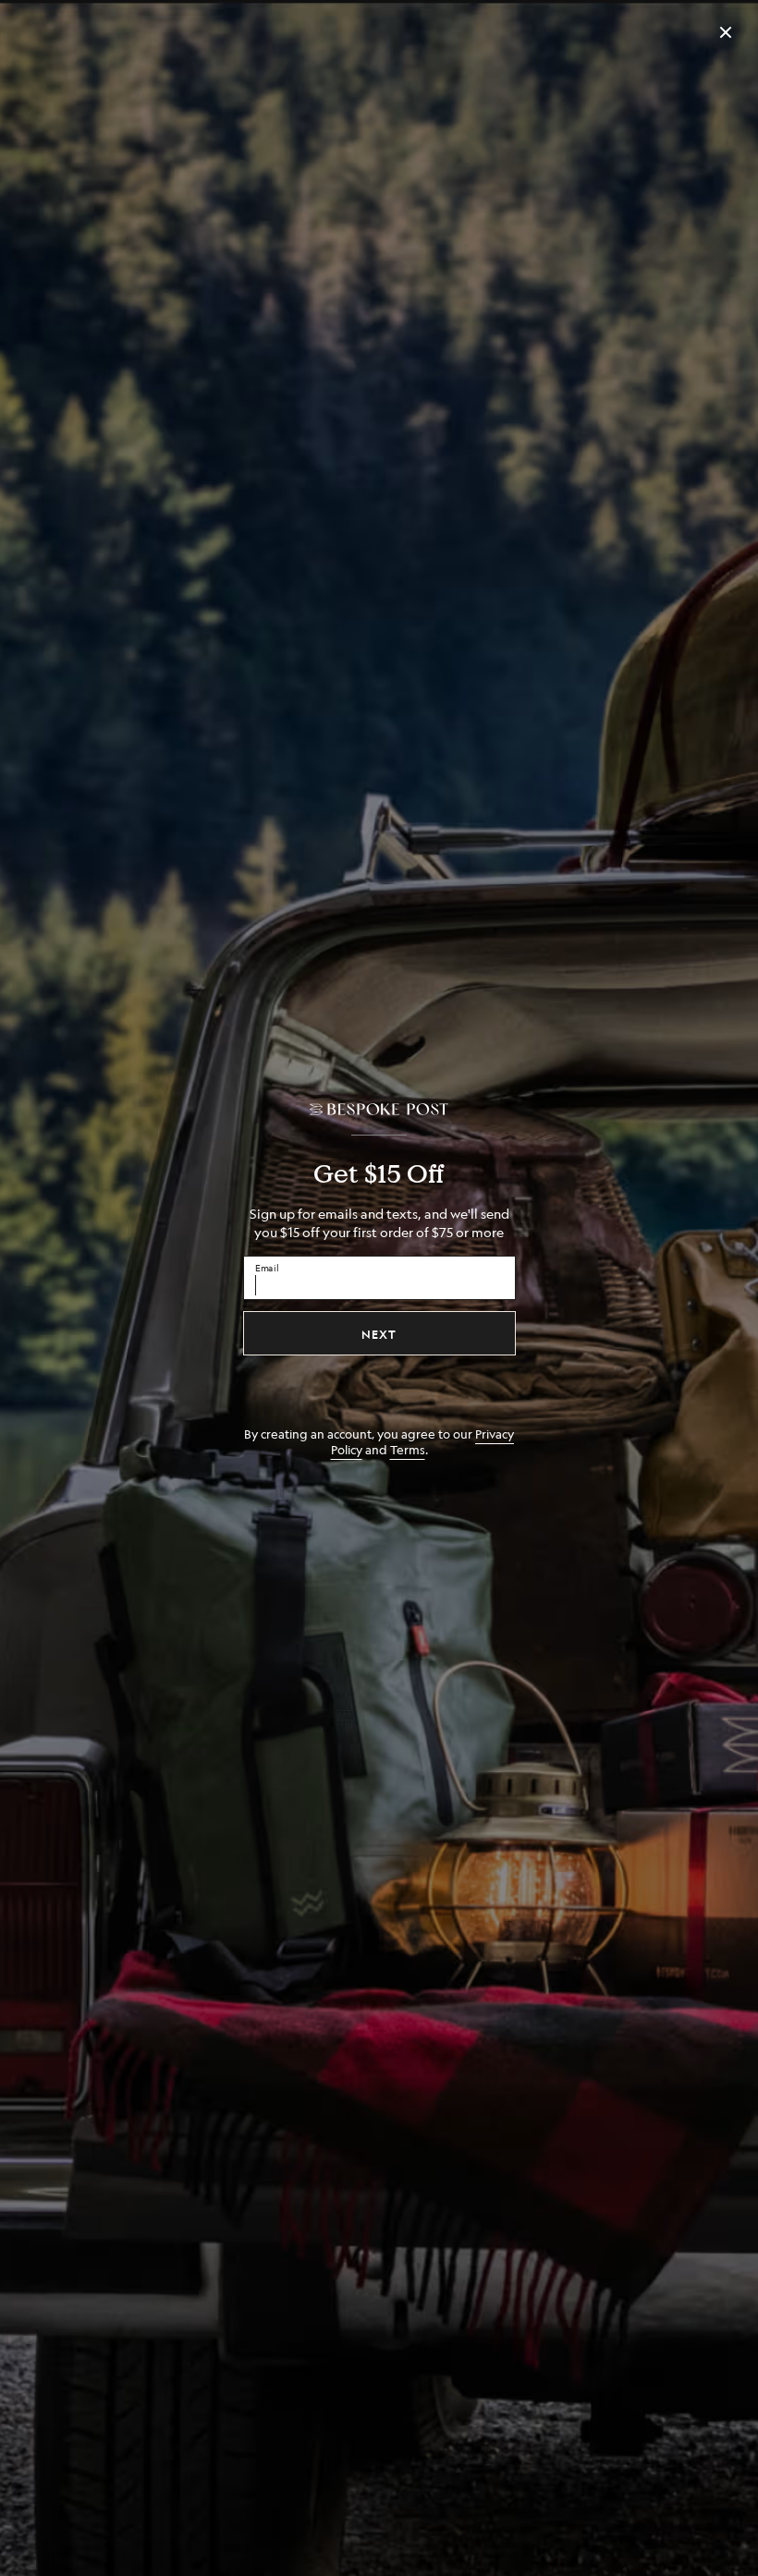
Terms (408, 1449)
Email (267, 1268)
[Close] (726, 32)
